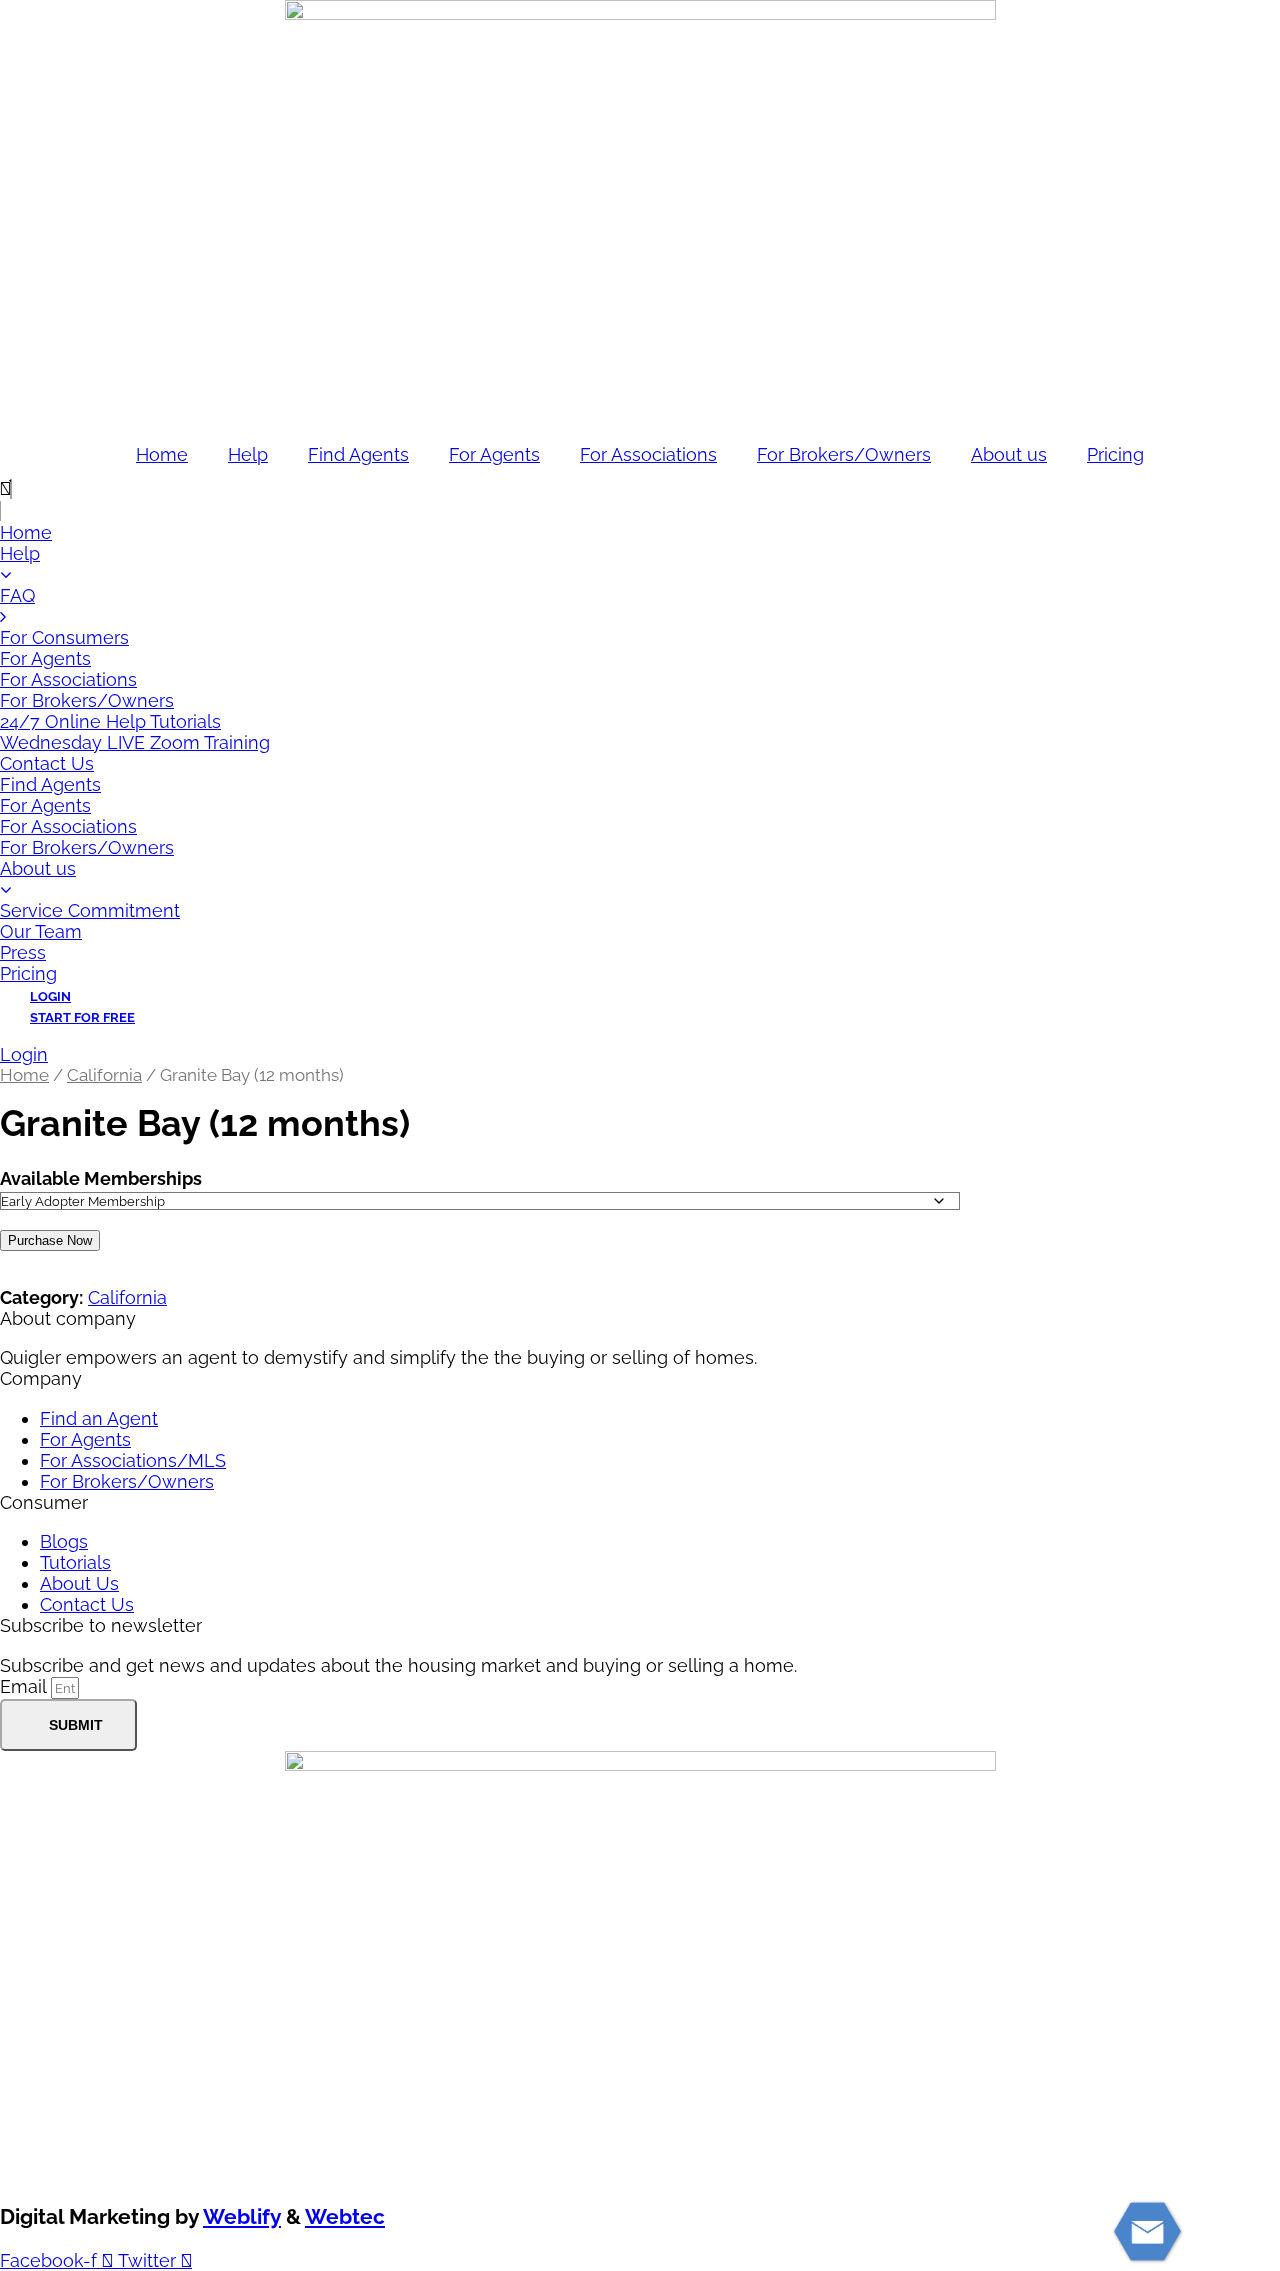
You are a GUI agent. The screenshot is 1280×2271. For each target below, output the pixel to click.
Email (25, 1686)
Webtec (345, 2216)
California (104, 1075)
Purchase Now (50, 1240)
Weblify (242, 2216)
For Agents (494, 454)
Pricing (1115, 454)
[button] (640, 489)
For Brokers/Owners (844, 454)
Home (162, 454)
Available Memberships (101, 1178)
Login (24, 1054)
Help (248, 454)
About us (1009, 454)
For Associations (648, 454)
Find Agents (358, 454)
